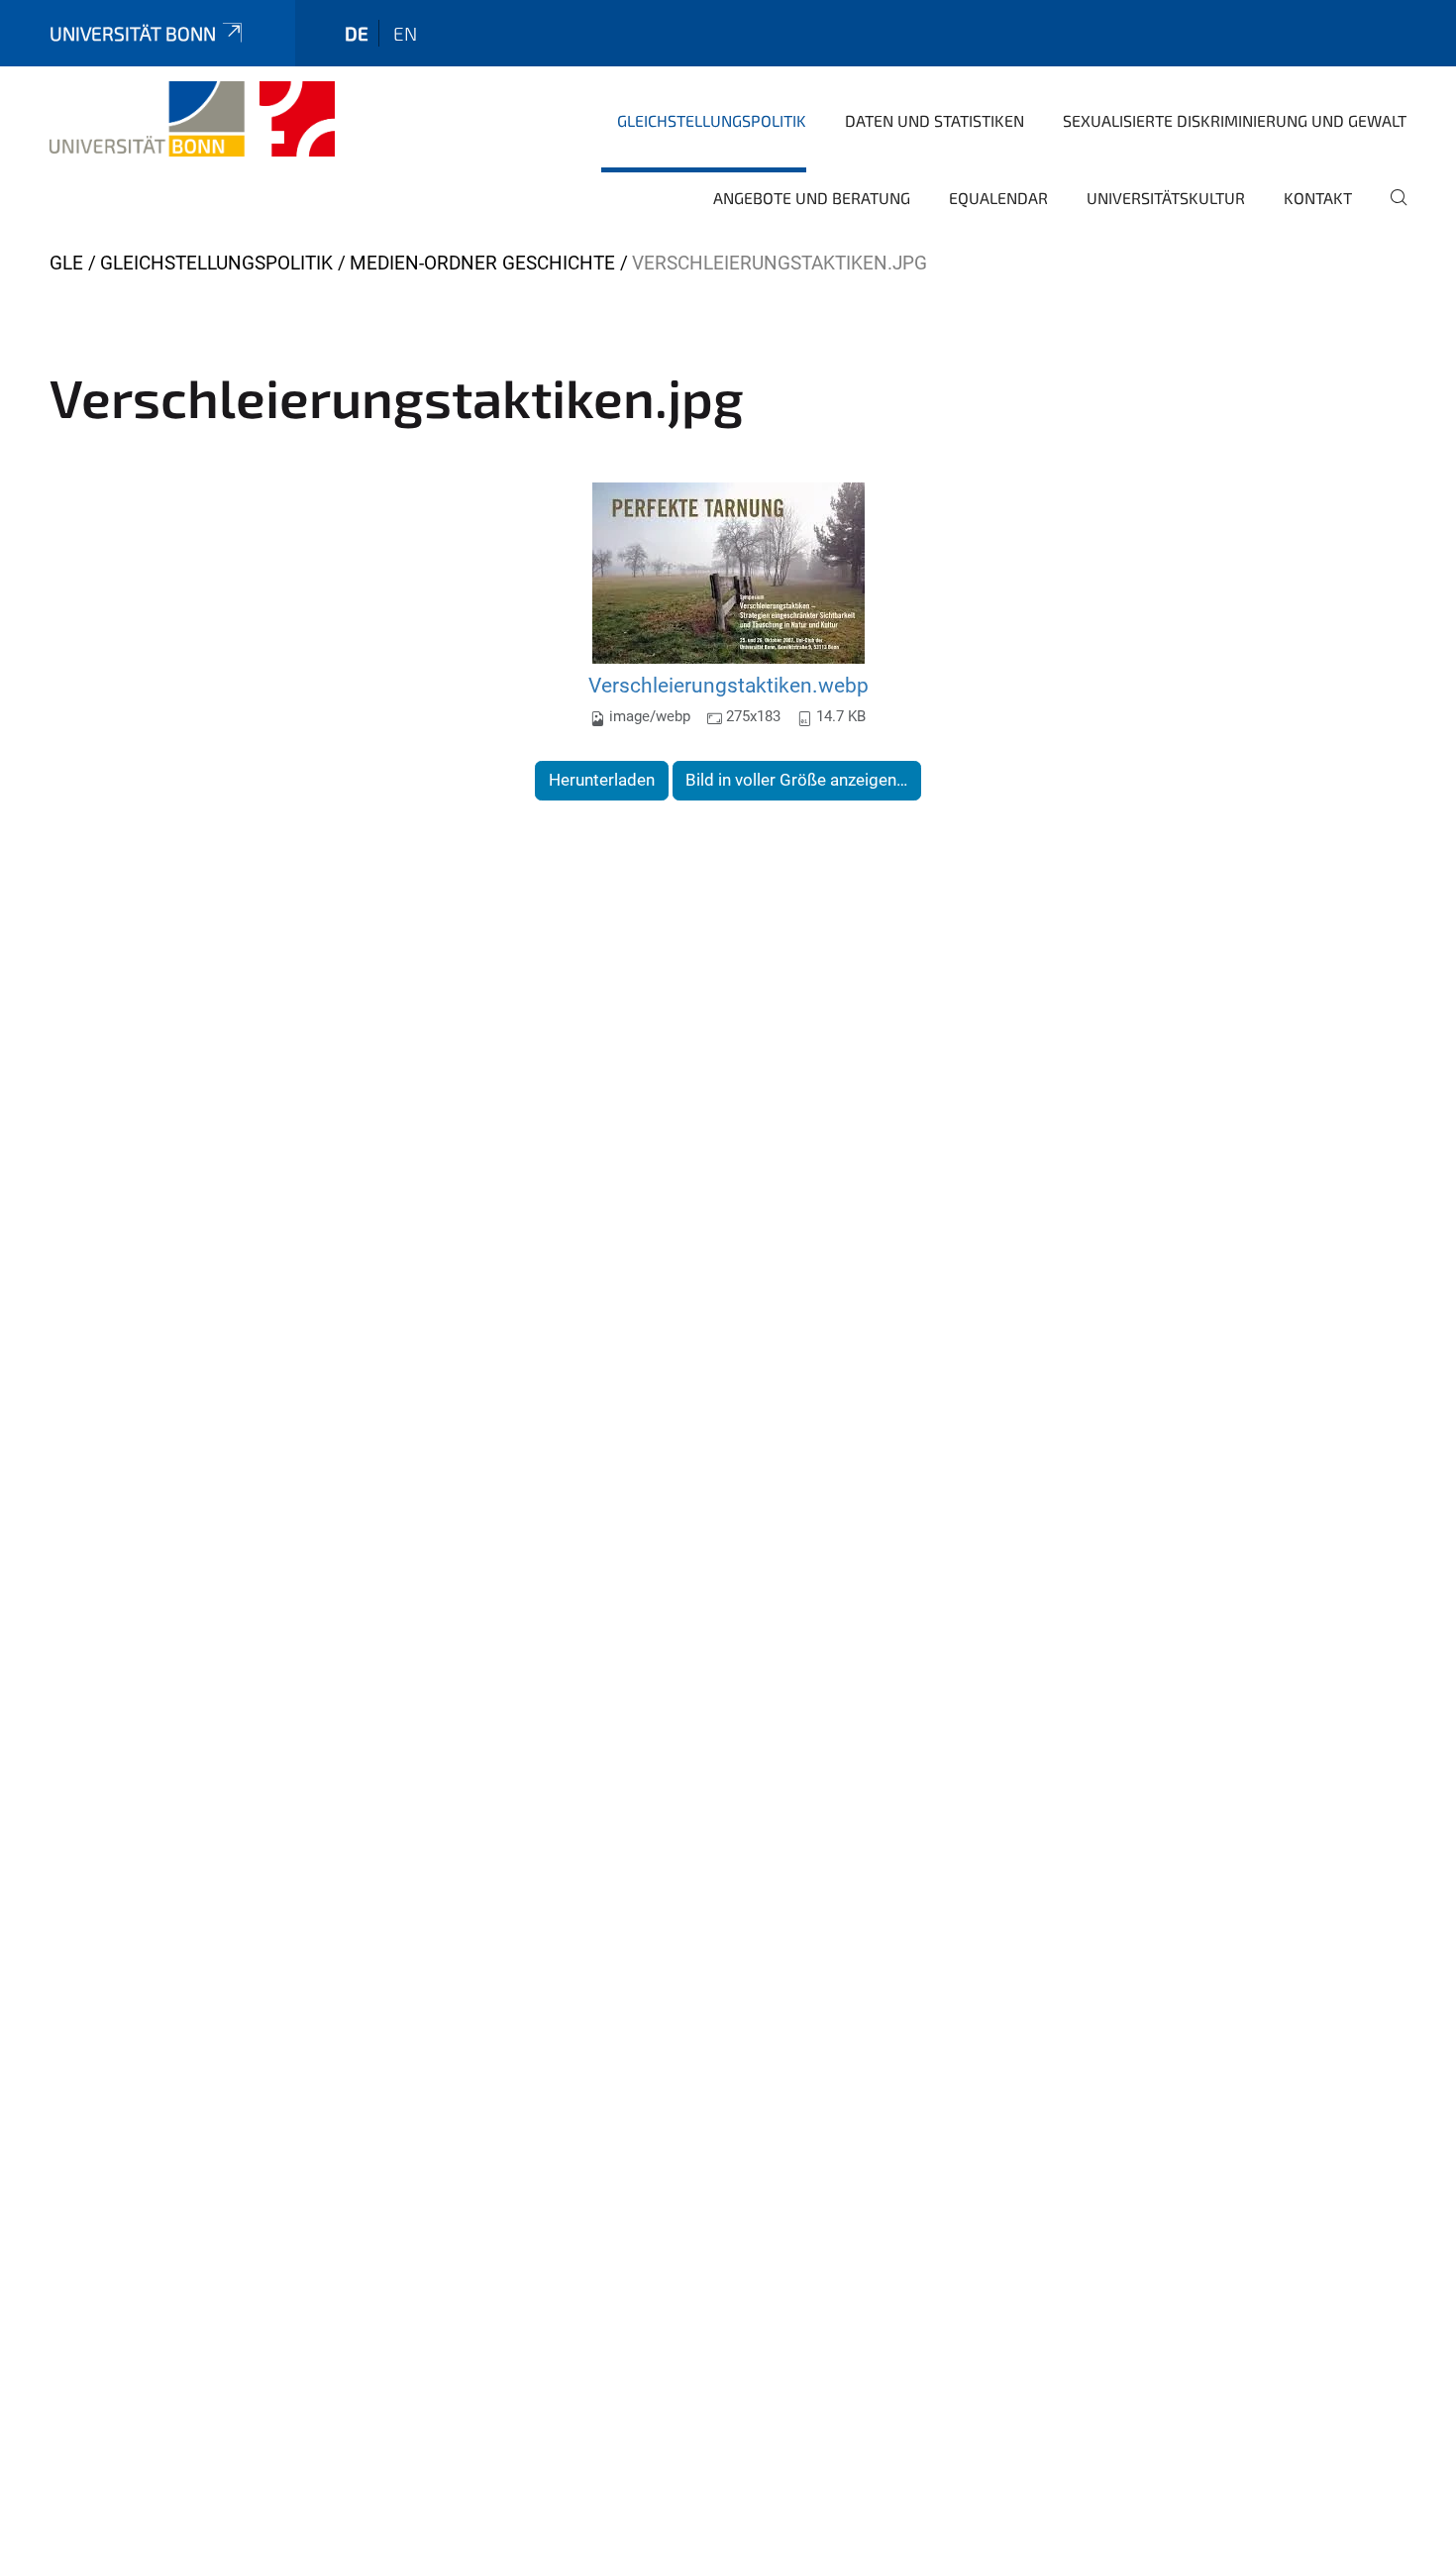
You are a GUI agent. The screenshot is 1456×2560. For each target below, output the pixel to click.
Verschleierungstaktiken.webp (728, 685)
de (357, 33)
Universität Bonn (133, 33)
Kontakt (1318, 198)
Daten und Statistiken (935, 120)
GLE (66, 263)
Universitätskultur (1166, 198)
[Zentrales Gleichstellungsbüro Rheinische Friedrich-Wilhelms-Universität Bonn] (192, 119)
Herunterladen (602, 780)
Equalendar (998, 198)
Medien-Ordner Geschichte (482, 263)
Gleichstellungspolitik (712, 120)
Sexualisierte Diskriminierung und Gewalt (1235, 120)
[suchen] (1391, 211)
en (405, 33)
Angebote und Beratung (812, 198)
